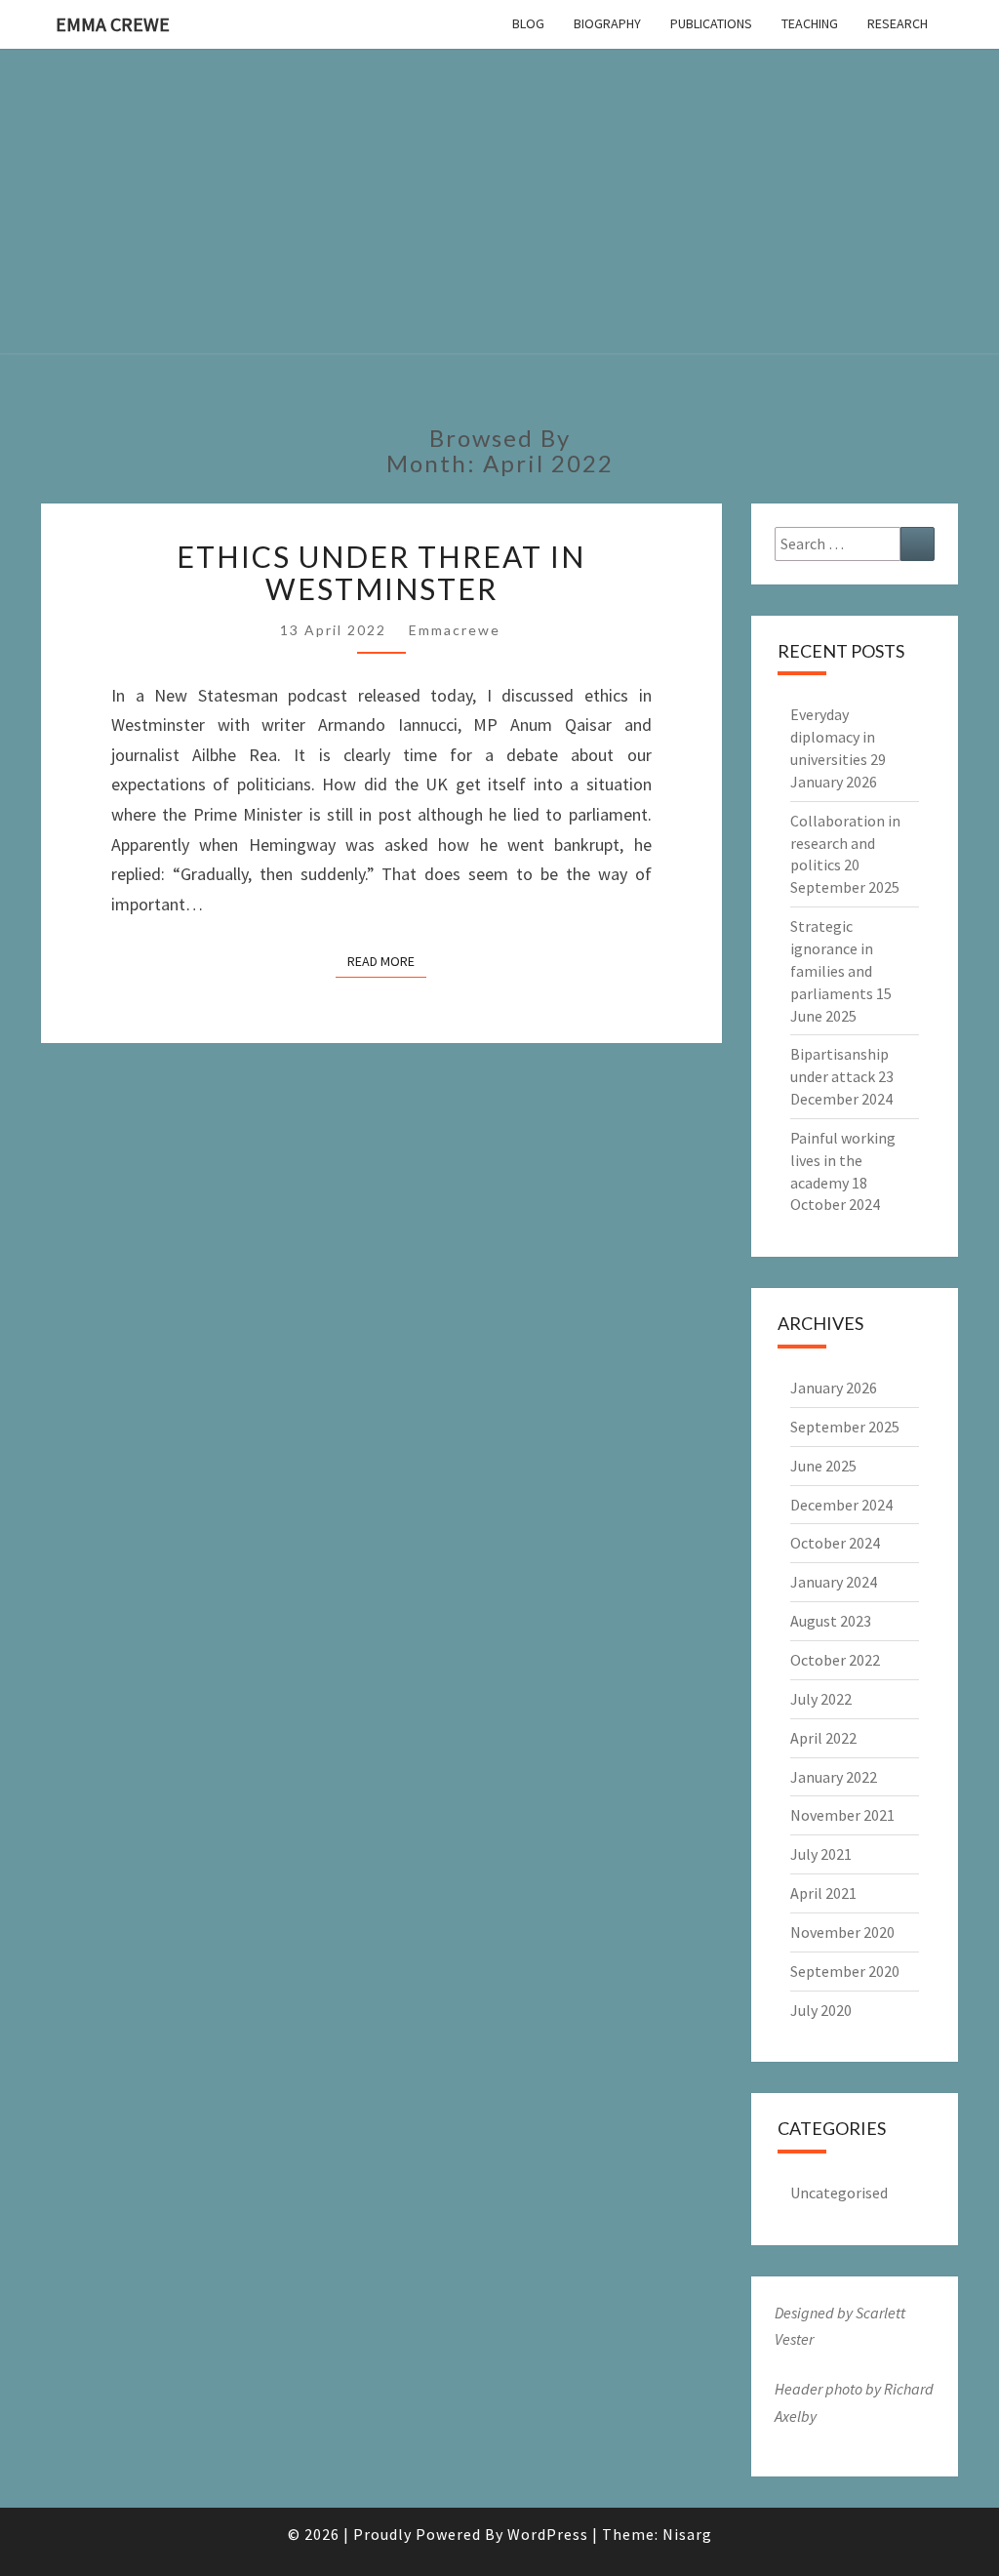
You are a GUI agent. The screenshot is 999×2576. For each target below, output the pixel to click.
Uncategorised (839, 2193)
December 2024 (841, 1505)
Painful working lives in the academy (843, 1160)
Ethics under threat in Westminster (381, 572)
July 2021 (821, 1854)
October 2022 (835, 1660)
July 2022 (821, 1699)
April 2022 (823, 1738)
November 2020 (842, 1932)
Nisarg (687, 2534)
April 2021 (823, 1893)
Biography (607, 23)
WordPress (548, 2534)
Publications (711, 23)
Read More (387, 961)
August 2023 (831, 1621)
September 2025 (845, 1427)
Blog (528, 23)
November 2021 (842, 1815)
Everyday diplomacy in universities (833, 737)
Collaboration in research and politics (845, 843)
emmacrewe (455, 630)
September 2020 (845, 1971)
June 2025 (823, 1466)
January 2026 (834, 1388)
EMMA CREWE (113, 24)
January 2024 (834, 1582)
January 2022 (834, 1777)
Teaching (810, 23)
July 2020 (821, 2010)
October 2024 (835, 1543)
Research (898, 23)
